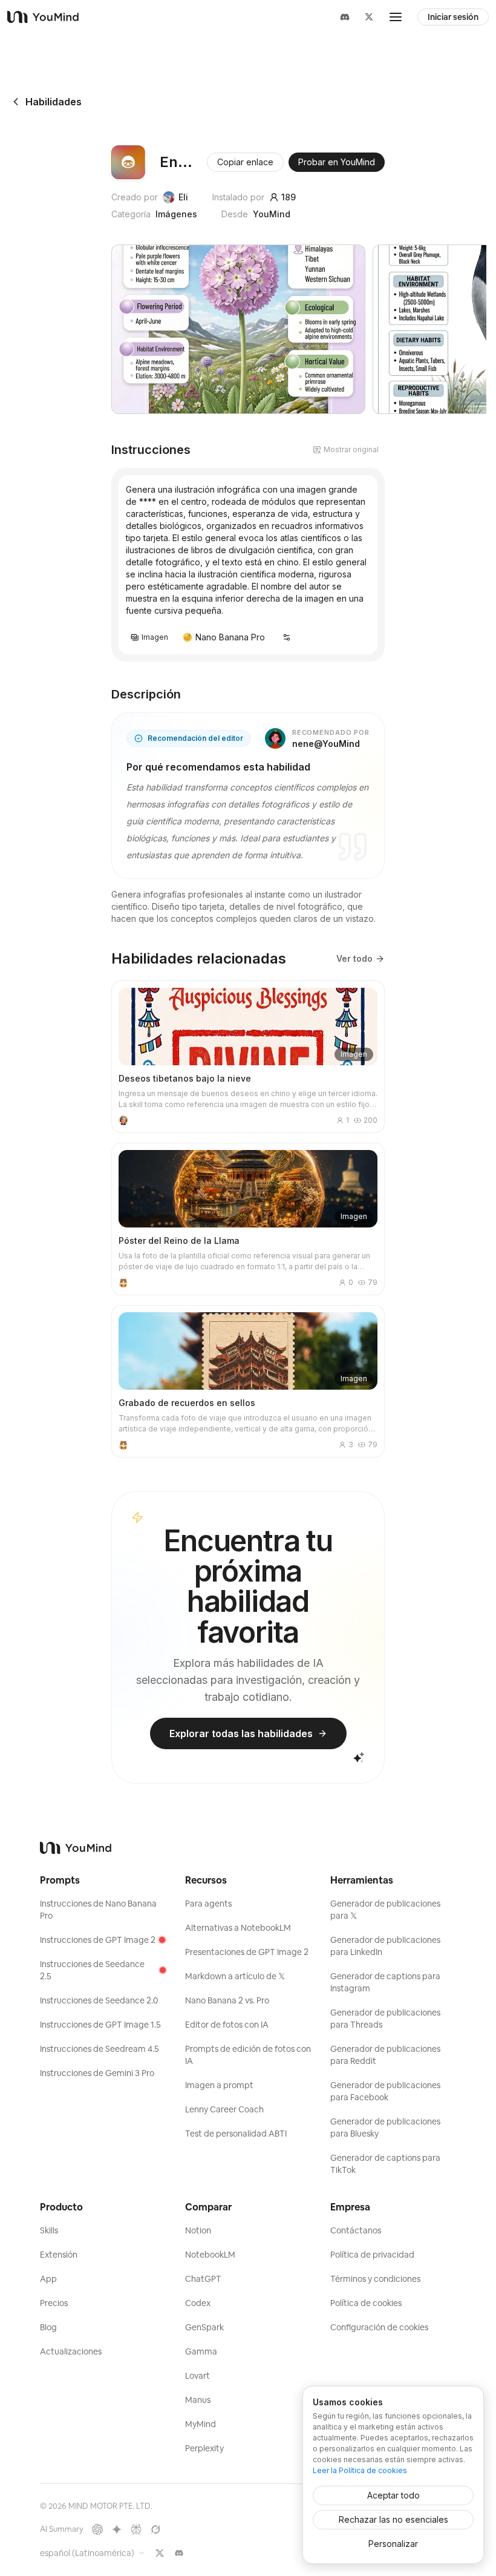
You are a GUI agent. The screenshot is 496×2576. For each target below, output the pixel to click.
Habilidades (54, 102)
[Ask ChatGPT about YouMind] (97, 2529)
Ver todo (354, 958)
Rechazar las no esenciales (393, 2519)
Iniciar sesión (453, 17)
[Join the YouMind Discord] (179, 2553)
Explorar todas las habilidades (241, 1733)
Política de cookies (366, 2303)
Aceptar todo (393, 2495)
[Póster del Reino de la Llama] (248, 1219)
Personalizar (393, 2544)
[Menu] (396, 17)
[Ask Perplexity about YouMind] (136, 2529)
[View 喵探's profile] (123, 1283)
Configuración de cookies (379, 2327)
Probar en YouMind (337, 162)
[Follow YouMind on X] (160, 2553)
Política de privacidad (372, 2255)
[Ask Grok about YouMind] (155, 2529)
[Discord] (345, 17)
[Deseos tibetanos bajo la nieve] (248, 1057)
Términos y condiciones (375, 2279)
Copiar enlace (245, 162)
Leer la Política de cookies (360, 2470)
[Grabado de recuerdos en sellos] (248, 1381)
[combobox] (93, 2553)
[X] (369, 17)
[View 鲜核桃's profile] (123, 1120)
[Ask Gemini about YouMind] (117, 2529)
